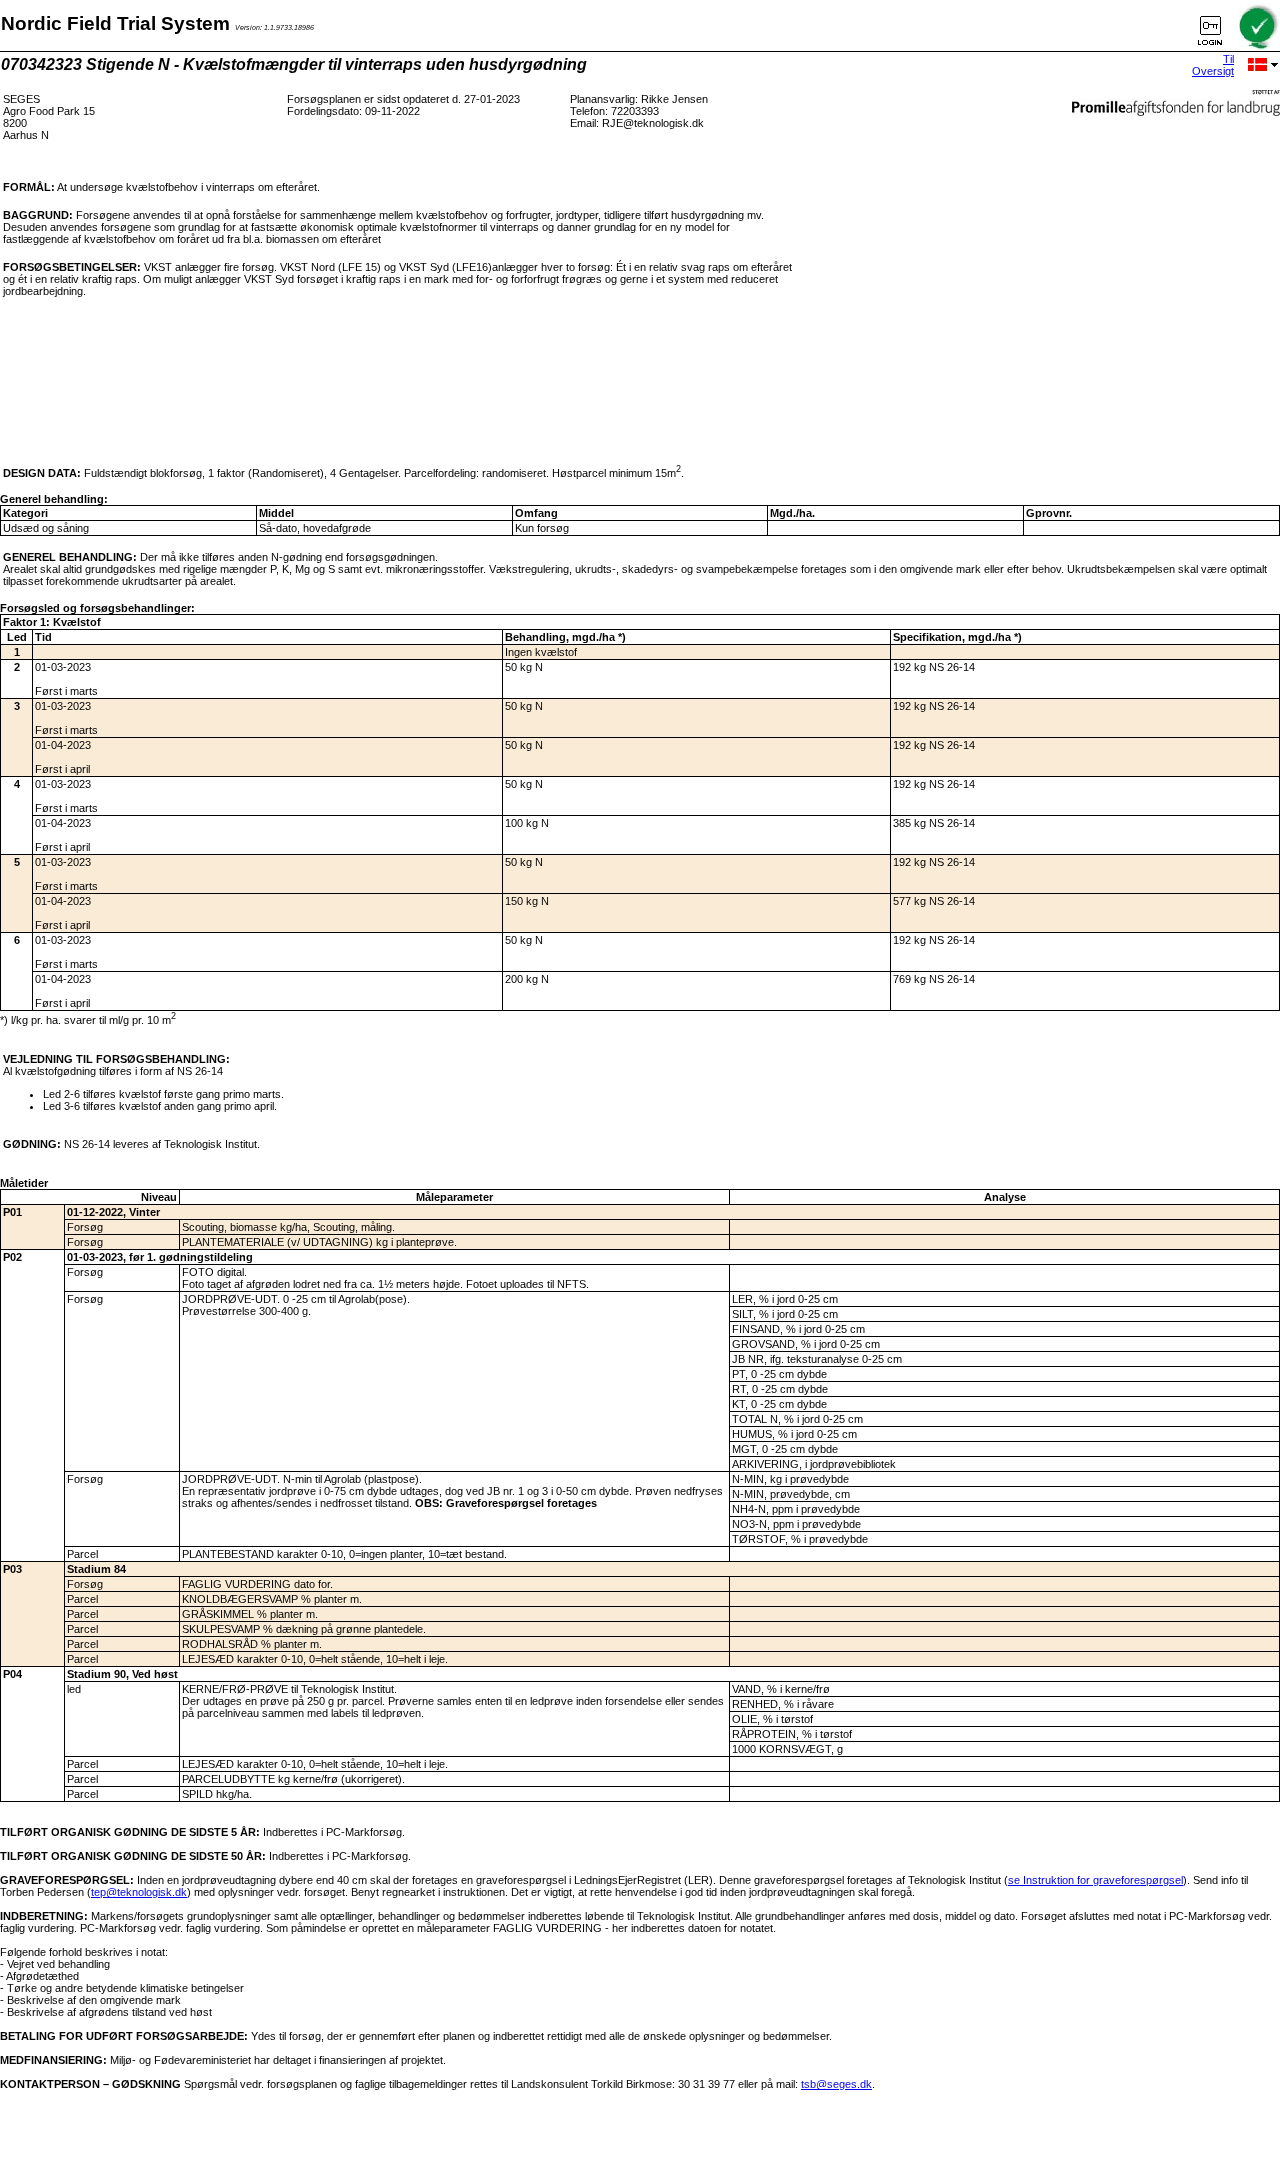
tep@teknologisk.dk (139, 1892)
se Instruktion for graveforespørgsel (1095, 1880)
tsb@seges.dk (836, 2084)
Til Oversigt (1213, 65)
